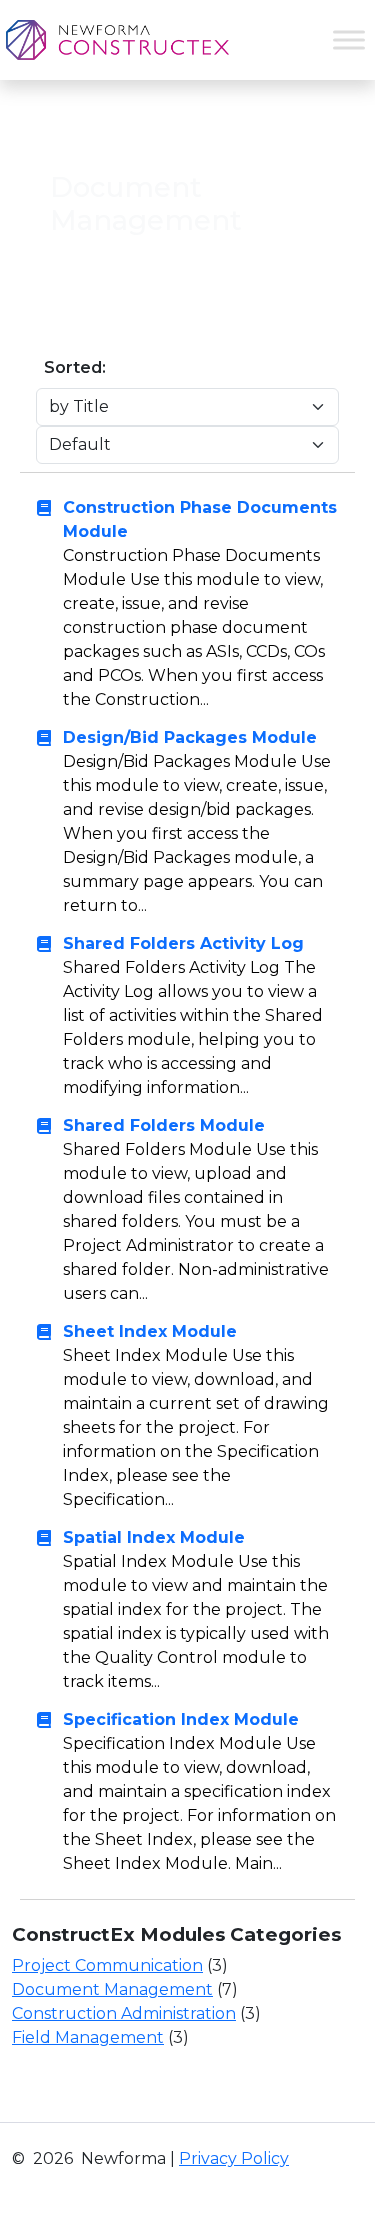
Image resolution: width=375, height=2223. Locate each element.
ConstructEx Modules (218, 126)
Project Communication (107, 1965)
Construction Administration (124, 2013)
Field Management (88, 2037)
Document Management (112, 1989)
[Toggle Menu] (349, 39)
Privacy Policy (234, 2158)
